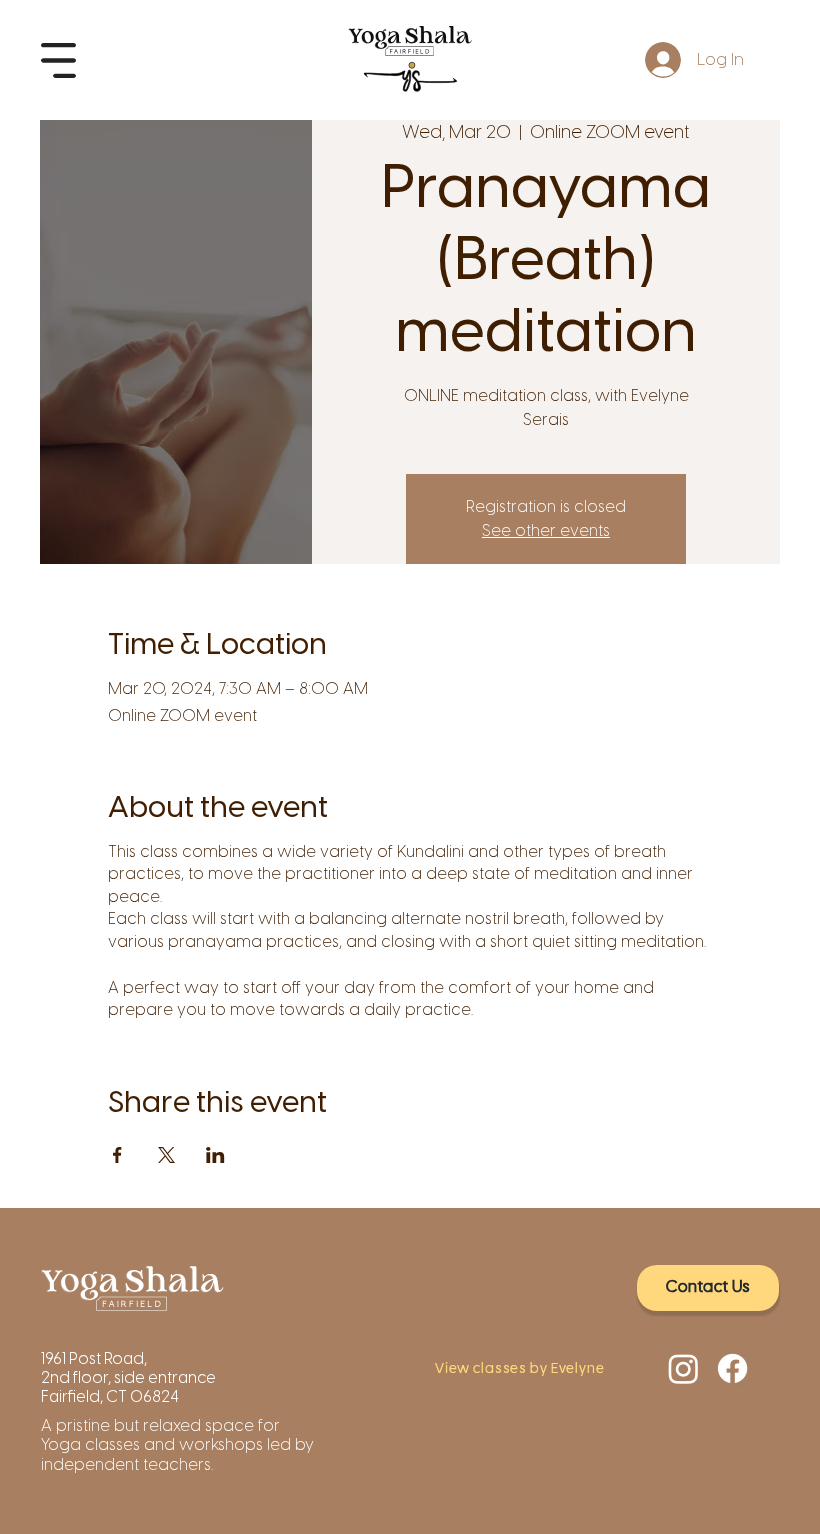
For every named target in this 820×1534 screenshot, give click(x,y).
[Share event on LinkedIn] (215, 1155)
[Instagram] (683, 1368)
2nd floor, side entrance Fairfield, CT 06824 (128, 1387)
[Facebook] (732, 1368)
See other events (546, 530)
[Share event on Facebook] (117, 1155)
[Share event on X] (166, 1155)
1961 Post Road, (95, 1358)
